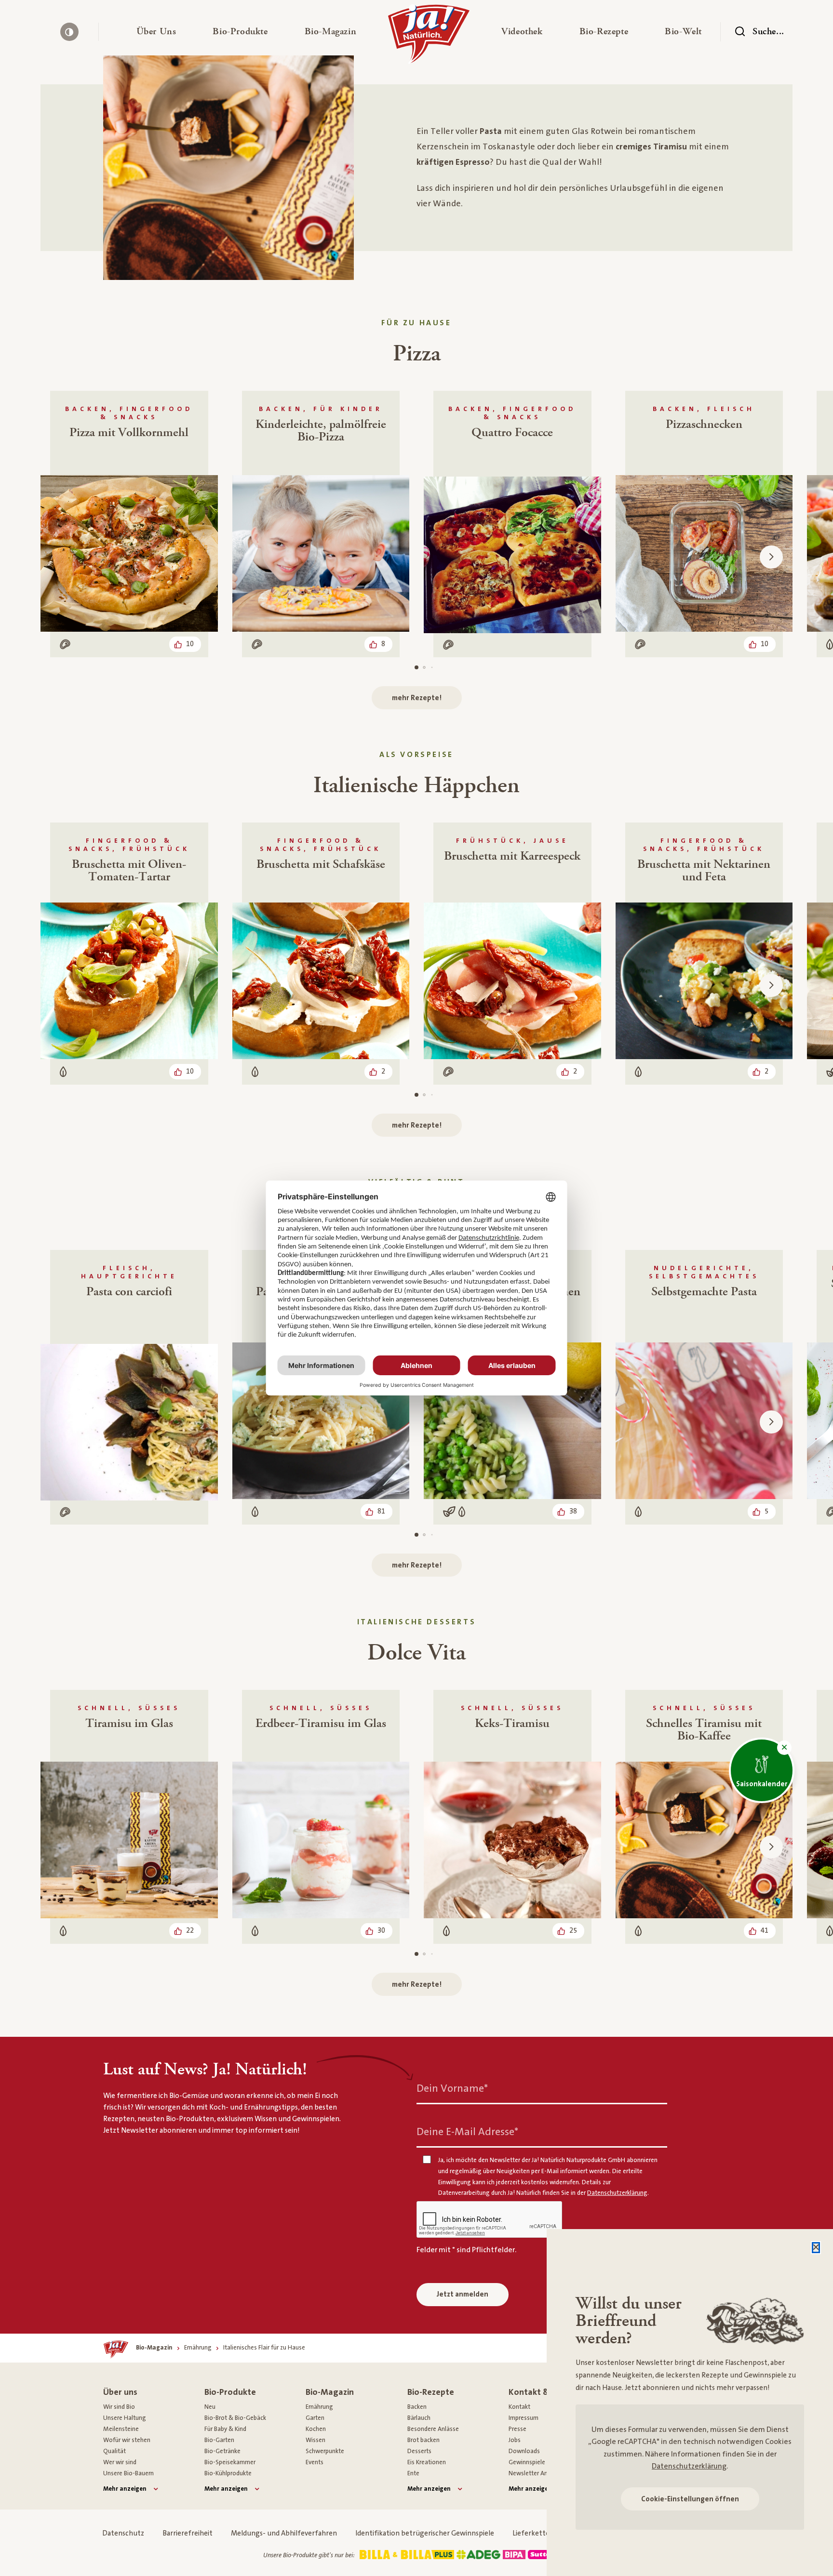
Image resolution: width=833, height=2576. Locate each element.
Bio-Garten (219, 2440)
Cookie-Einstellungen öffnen (690, 2499)
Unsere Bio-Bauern (128, 2473)
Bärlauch (419, 2418)
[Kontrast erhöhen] (69, 32)
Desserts (419, 2451)
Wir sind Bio (119, 2407)
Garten (315, 2418)
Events (315, 2462)
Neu (210, 2407)
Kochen (316, 2429)
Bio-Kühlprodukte (228, 2473)
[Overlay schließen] (816, 2248)
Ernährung (319, 2407)
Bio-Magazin (330, 2392)
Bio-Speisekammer (230, 2462)
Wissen (316, 2440)
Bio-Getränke (222, 2451)
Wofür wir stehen (127, 2440)
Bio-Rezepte (431, 2392)
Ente (413, 2473)
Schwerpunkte (325, 2451)
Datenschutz (123, 2533)
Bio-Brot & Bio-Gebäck (235, 2418)
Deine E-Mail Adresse (467, 2132)
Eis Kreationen (427, 2462)
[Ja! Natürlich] (429, 37)
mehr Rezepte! (417, 698)
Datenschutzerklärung (689, 2466)
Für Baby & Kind (225, 2429)
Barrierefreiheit (188, 2533)
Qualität (114, 2451)
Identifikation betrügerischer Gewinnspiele (425, 2533)
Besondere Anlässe (433, 2429)
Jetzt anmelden (463, 2294)
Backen (417, 2407)
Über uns (120, 2392)
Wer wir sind (120, 2462)
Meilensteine (121, 2429)
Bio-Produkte (230, 2392)
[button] (156, 32)
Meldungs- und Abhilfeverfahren (284, 2533)
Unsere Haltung (125, 2418)
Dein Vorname (452, 2089)
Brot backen (423, 2440)
